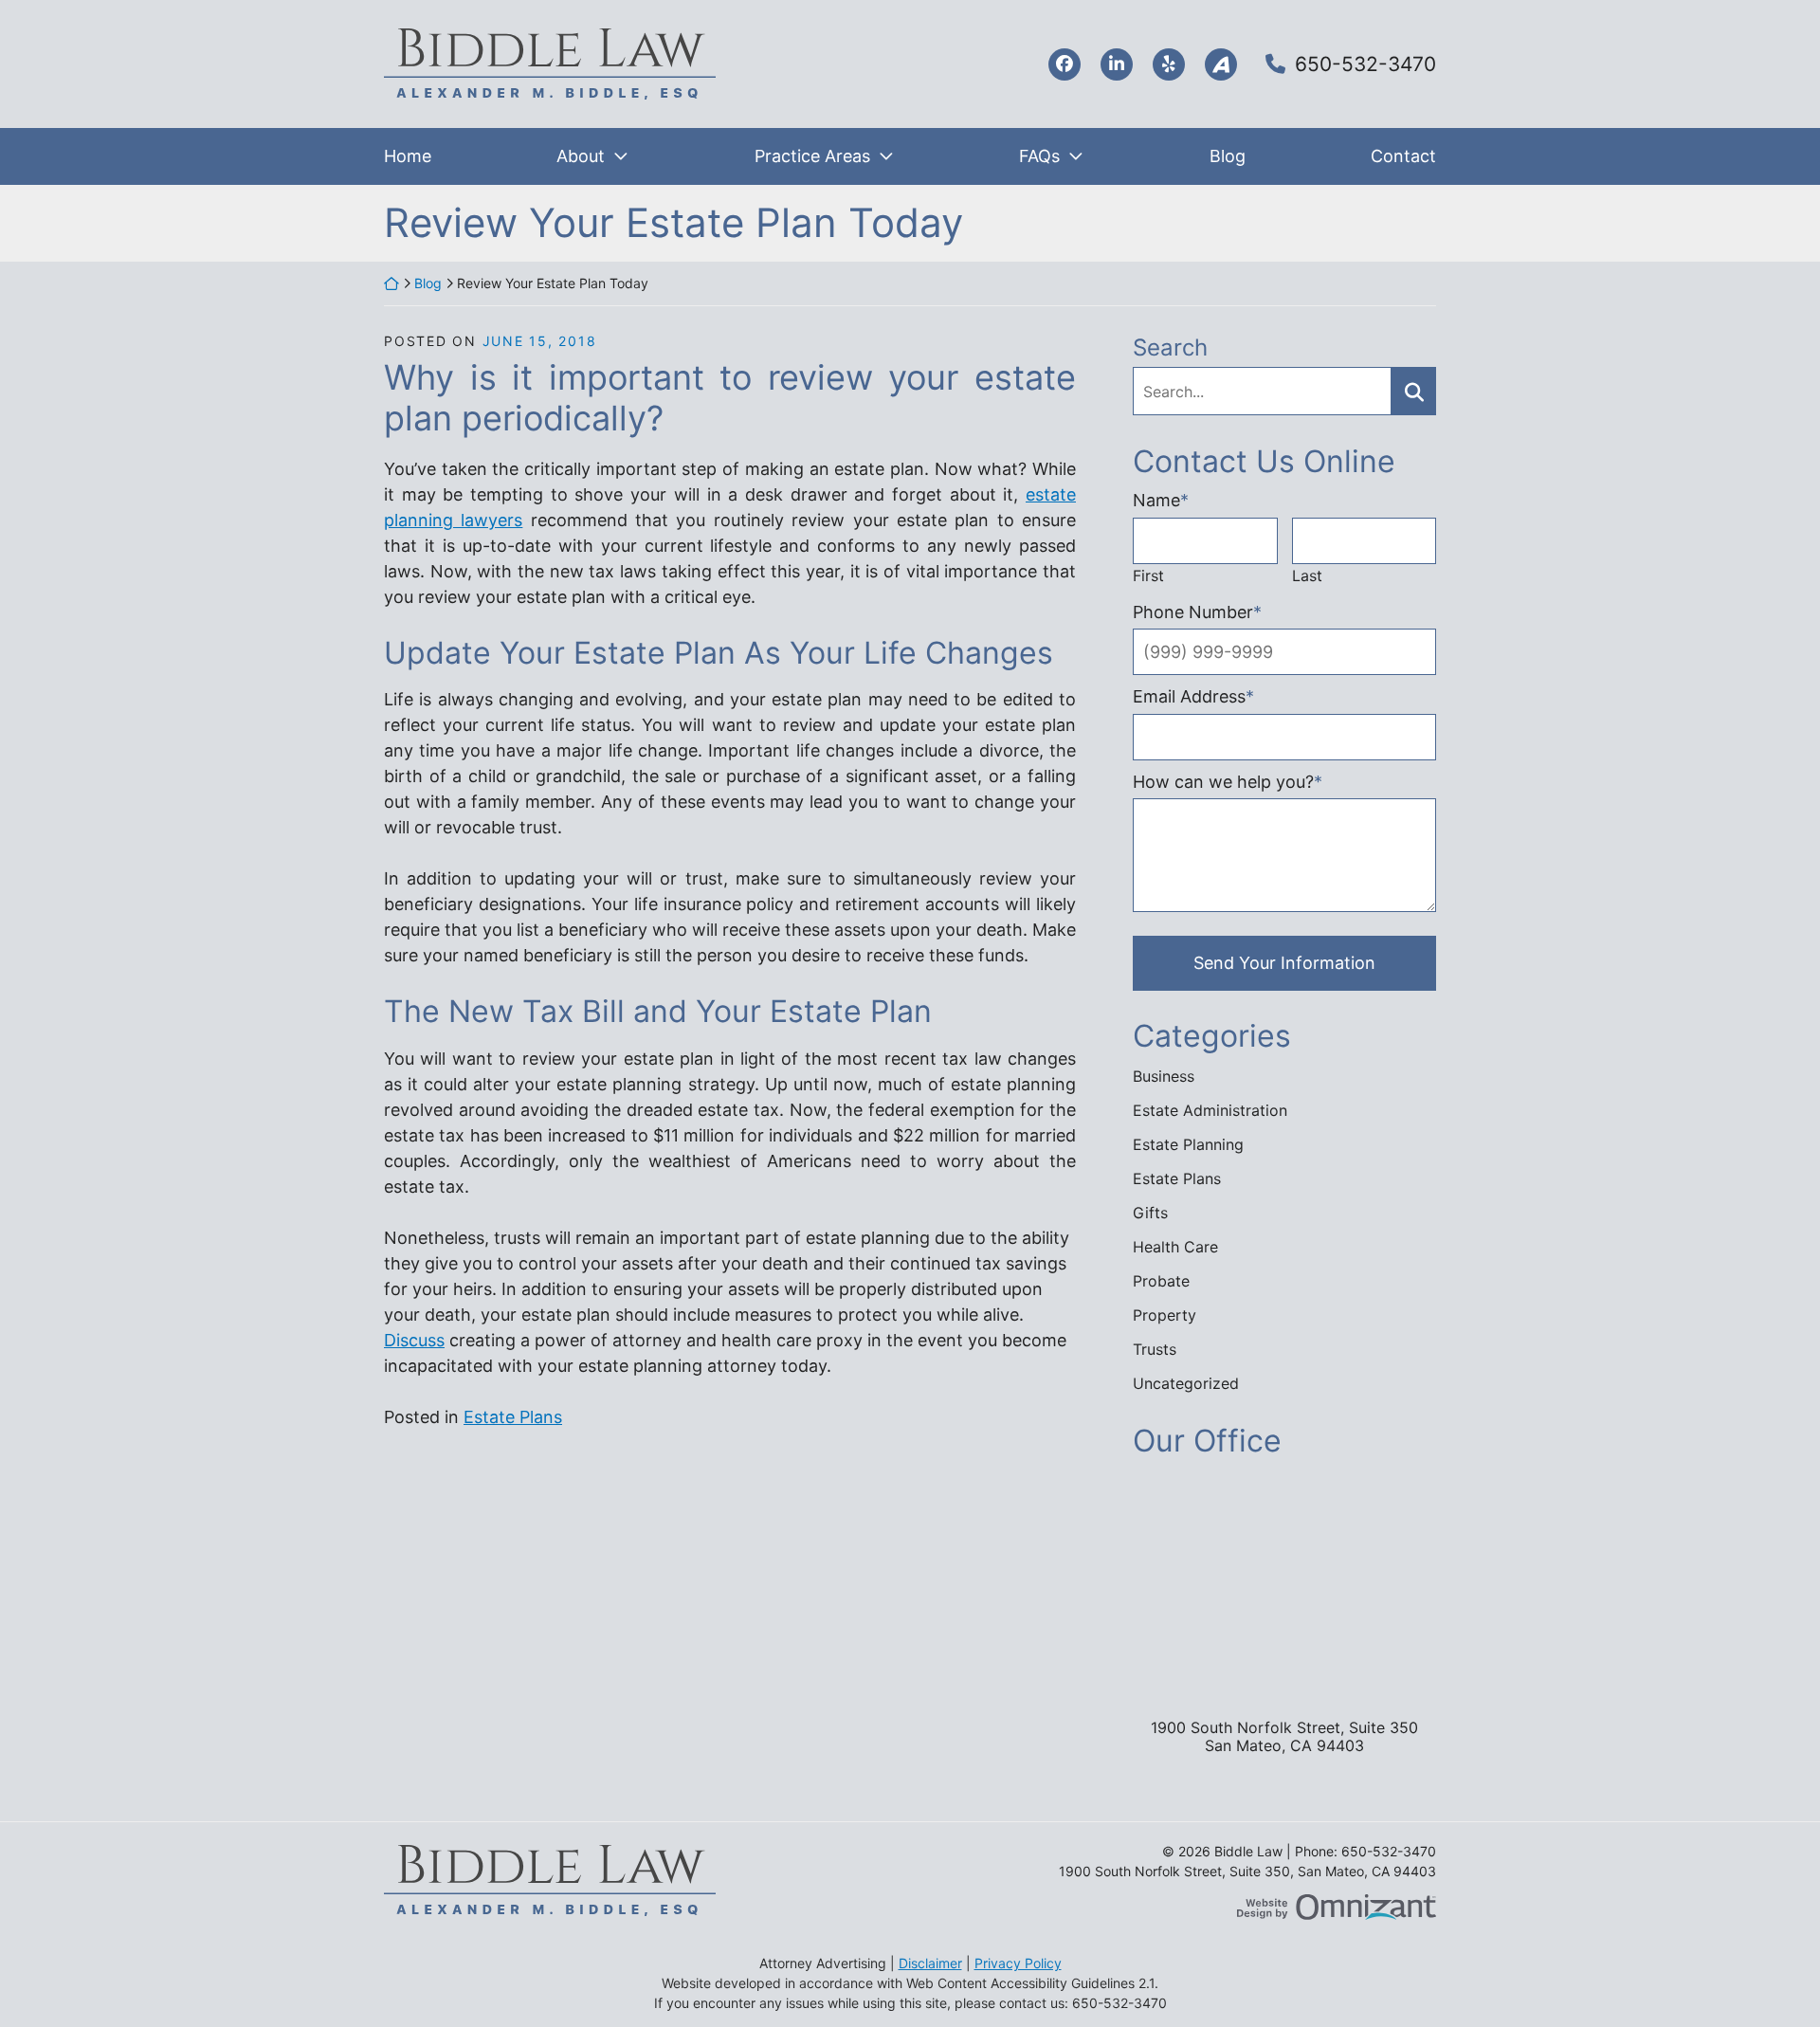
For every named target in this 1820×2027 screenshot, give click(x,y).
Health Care (1175, 1247)
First (1148, 575)
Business (1164, 1076)
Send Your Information (1284, 963)
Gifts (1150, 1213)
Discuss (414, 1340)
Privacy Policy (1018, 1963)
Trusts (1155, 1349)
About (581, 156)
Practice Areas (812, 156)
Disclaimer (930, 1963)
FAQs (1039, 156)
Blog (1228, 156)
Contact (1403, 156)
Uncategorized (1186, 1383)
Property (1165, 1315)
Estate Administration (1210, 1110)
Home (408, 156)
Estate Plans (513, 1417)
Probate (1161, 1281)
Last (1307, 575)
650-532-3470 (1365, 64)
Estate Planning (1188, 1144)
